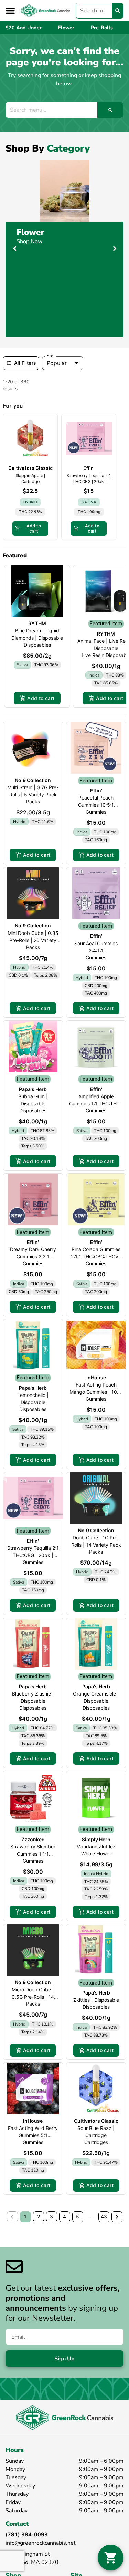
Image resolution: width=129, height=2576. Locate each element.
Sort (51, 356)
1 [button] (25, 2217)
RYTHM (37, 623)
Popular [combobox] (57, 363)
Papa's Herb (33, 1089)
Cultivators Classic (96, 2121)
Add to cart (41, 698)
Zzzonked (33, 1839)
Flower (30, 232)
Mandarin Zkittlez (96, 1847)
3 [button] (51, 2217)
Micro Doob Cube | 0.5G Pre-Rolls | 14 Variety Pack (33, 1997)
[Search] (118, 11)
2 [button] (39, 2217)
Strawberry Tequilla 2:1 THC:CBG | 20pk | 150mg (33, 1555)
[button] (10, 11)
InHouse (96, 1377)
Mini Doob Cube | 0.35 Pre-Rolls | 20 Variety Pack (33, 940)
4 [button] (64, 2217)
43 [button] (104, 2217)
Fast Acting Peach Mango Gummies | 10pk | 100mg (96, 1392)
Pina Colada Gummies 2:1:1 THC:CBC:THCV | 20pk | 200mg (96, 1256)
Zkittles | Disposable (96, 2000)
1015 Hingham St (28, 2554)
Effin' (96, 790)
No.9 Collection (33, 780)
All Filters (25, 363)
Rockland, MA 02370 (32, 2562)
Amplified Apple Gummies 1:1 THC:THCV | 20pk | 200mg (96, 1104)
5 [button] (78, 2217)
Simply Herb (96, 1839)
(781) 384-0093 (27, 2535)
